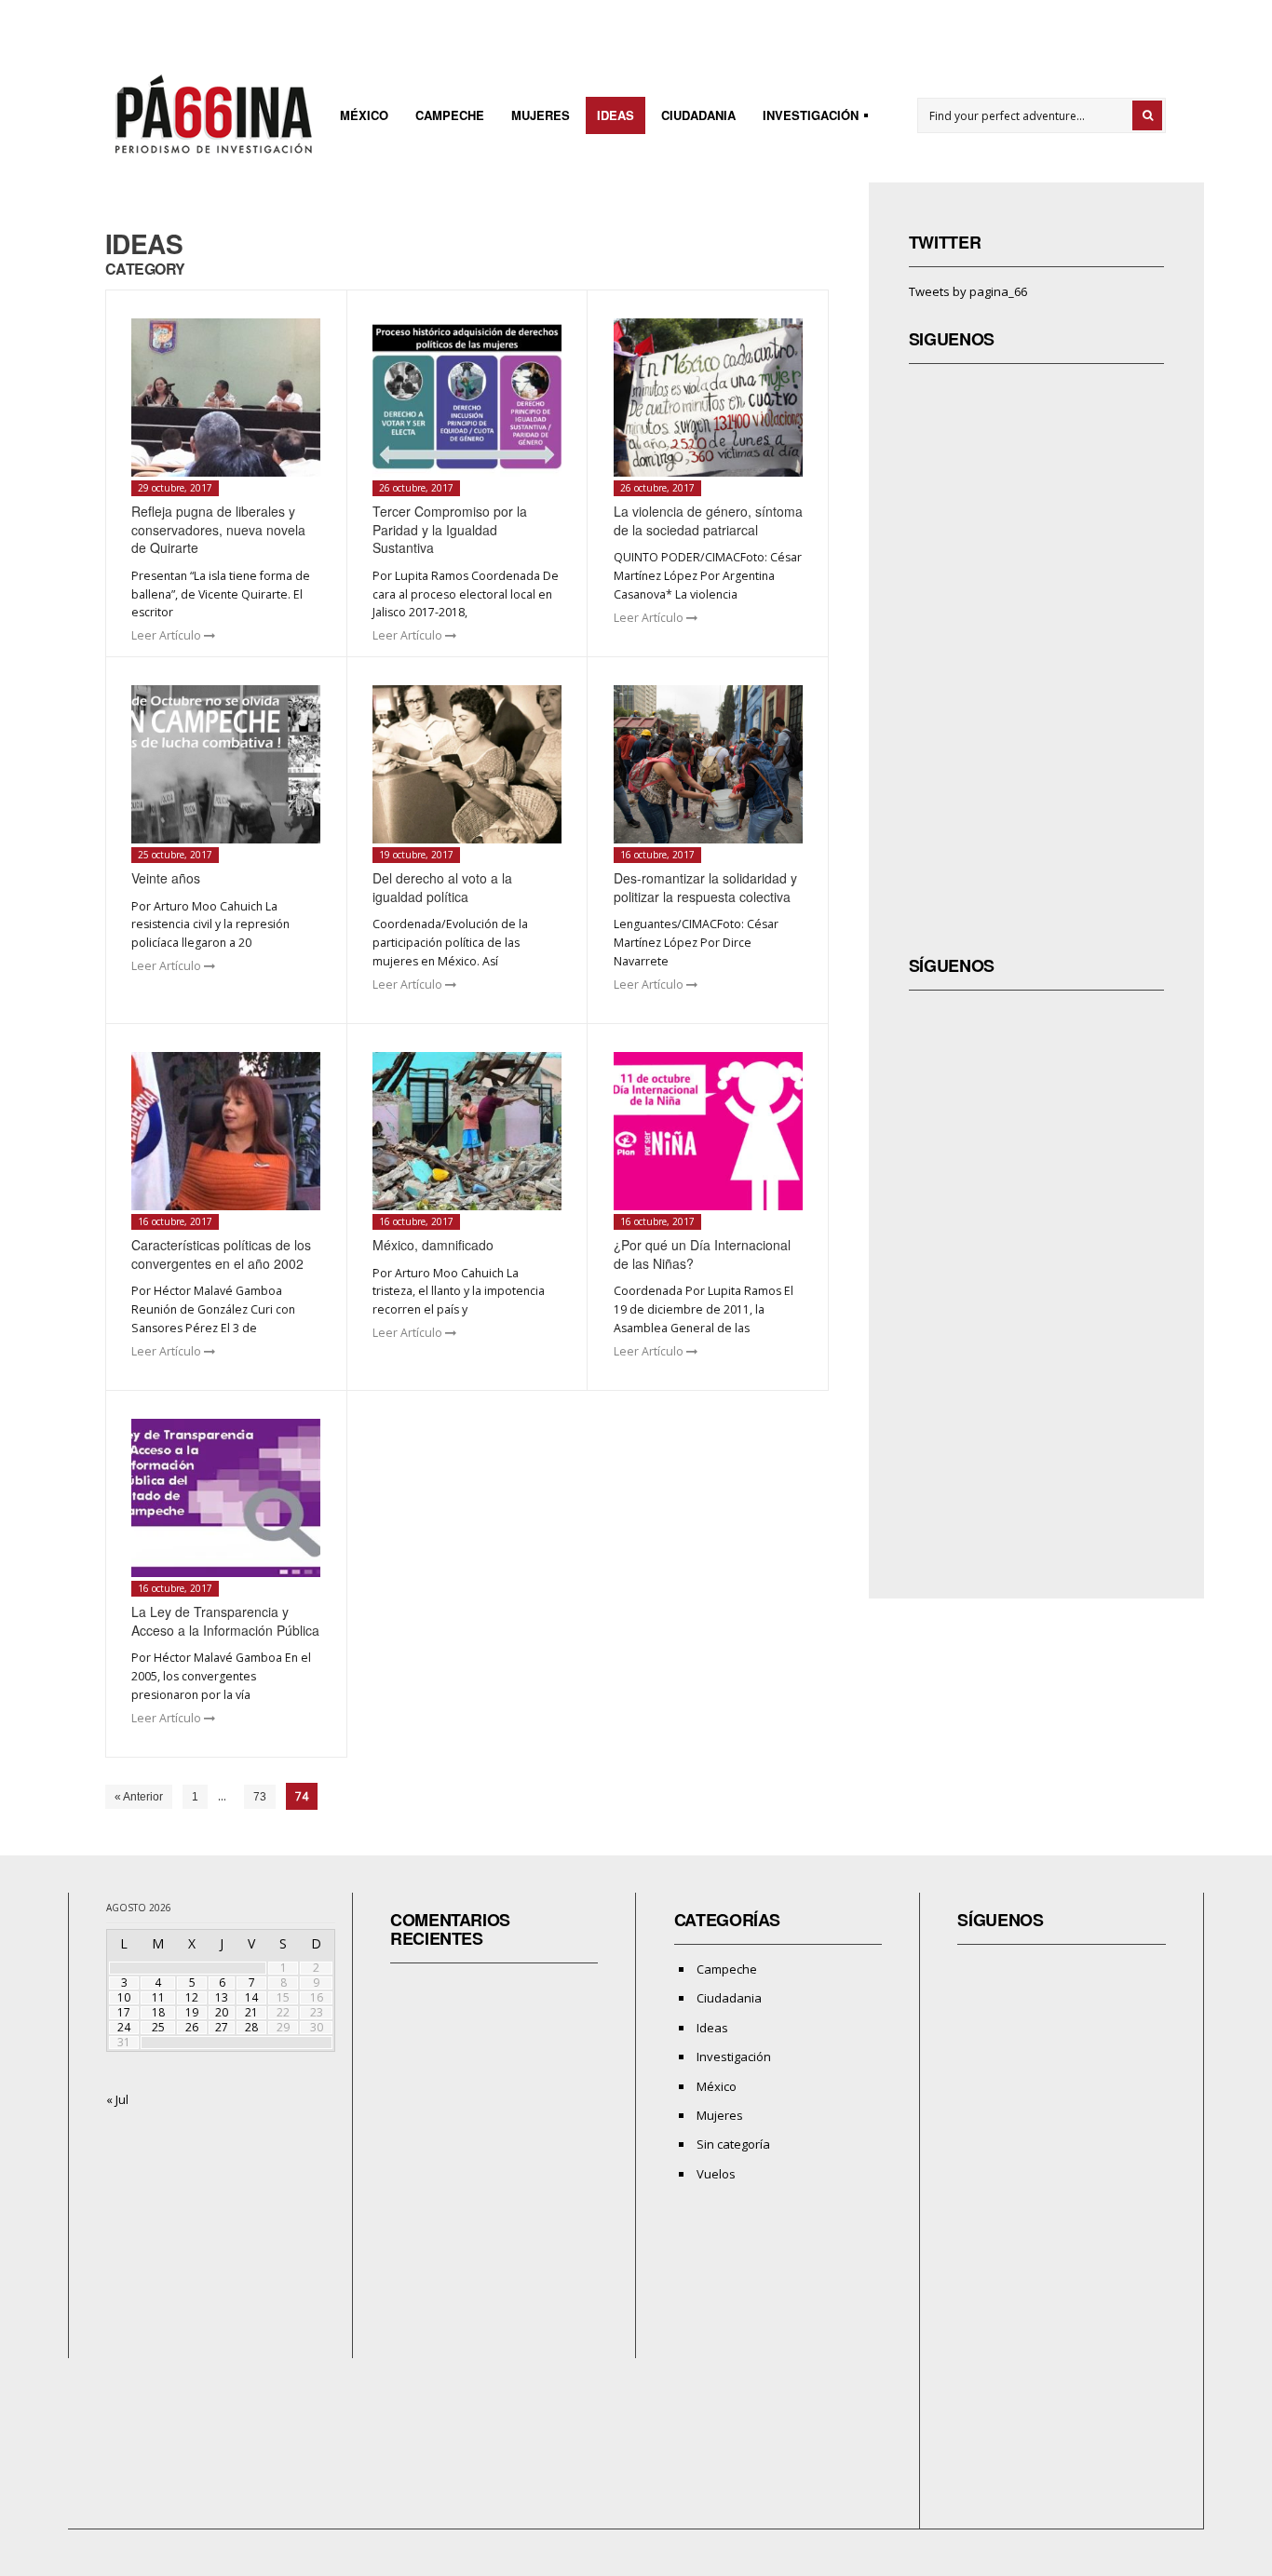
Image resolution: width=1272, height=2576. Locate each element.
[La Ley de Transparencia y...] (226, 1498)
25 (158, 2027)
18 (158, 2012)
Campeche (450, 115)
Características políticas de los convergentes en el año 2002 (221, 1254)
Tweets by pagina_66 (968, 291)
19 (192, 2012)
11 (158, 1997)
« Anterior (139, 1797)
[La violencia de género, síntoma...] (708, 398)
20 (222, 2012)
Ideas (616, 115)
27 (222, 2027)
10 (124, 1997)
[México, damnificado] (467, 1131)
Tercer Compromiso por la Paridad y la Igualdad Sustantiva (450, 529)
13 (222, 1997)
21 (251, 2012)
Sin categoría (733, 2144)
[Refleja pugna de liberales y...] (226, 398)
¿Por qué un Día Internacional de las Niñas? (702, 1254)
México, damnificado (433, 1245)
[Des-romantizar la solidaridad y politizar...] (708, 764)
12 (192, 1997)
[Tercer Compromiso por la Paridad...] (467, 398)
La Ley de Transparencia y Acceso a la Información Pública (225, 1621)
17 (124, 2012)
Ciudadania (698, 115)
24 (124, 2027)
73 (260, 1797)
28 (251, 2027)
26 (192, 2027)
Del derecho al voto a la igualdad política (442, 887)
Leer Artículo (168, 635)
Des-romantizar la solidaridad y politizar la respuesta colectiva (705, 887)
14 (251, 1997)
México (364, 115)
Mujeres (541, 115)
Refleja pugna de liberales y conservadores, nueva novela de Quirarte (218, 529)
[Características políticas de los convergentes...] (226, 1131)
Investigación (805, 118)
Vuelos (716, 2174)
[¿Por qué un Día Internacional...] (708, 1131)
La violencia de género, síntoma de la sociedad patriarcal (708, 520)
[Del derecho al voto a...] (467, 764)
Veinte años (166, 878)
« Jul (117, 2099)
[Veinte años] (226, 764)
